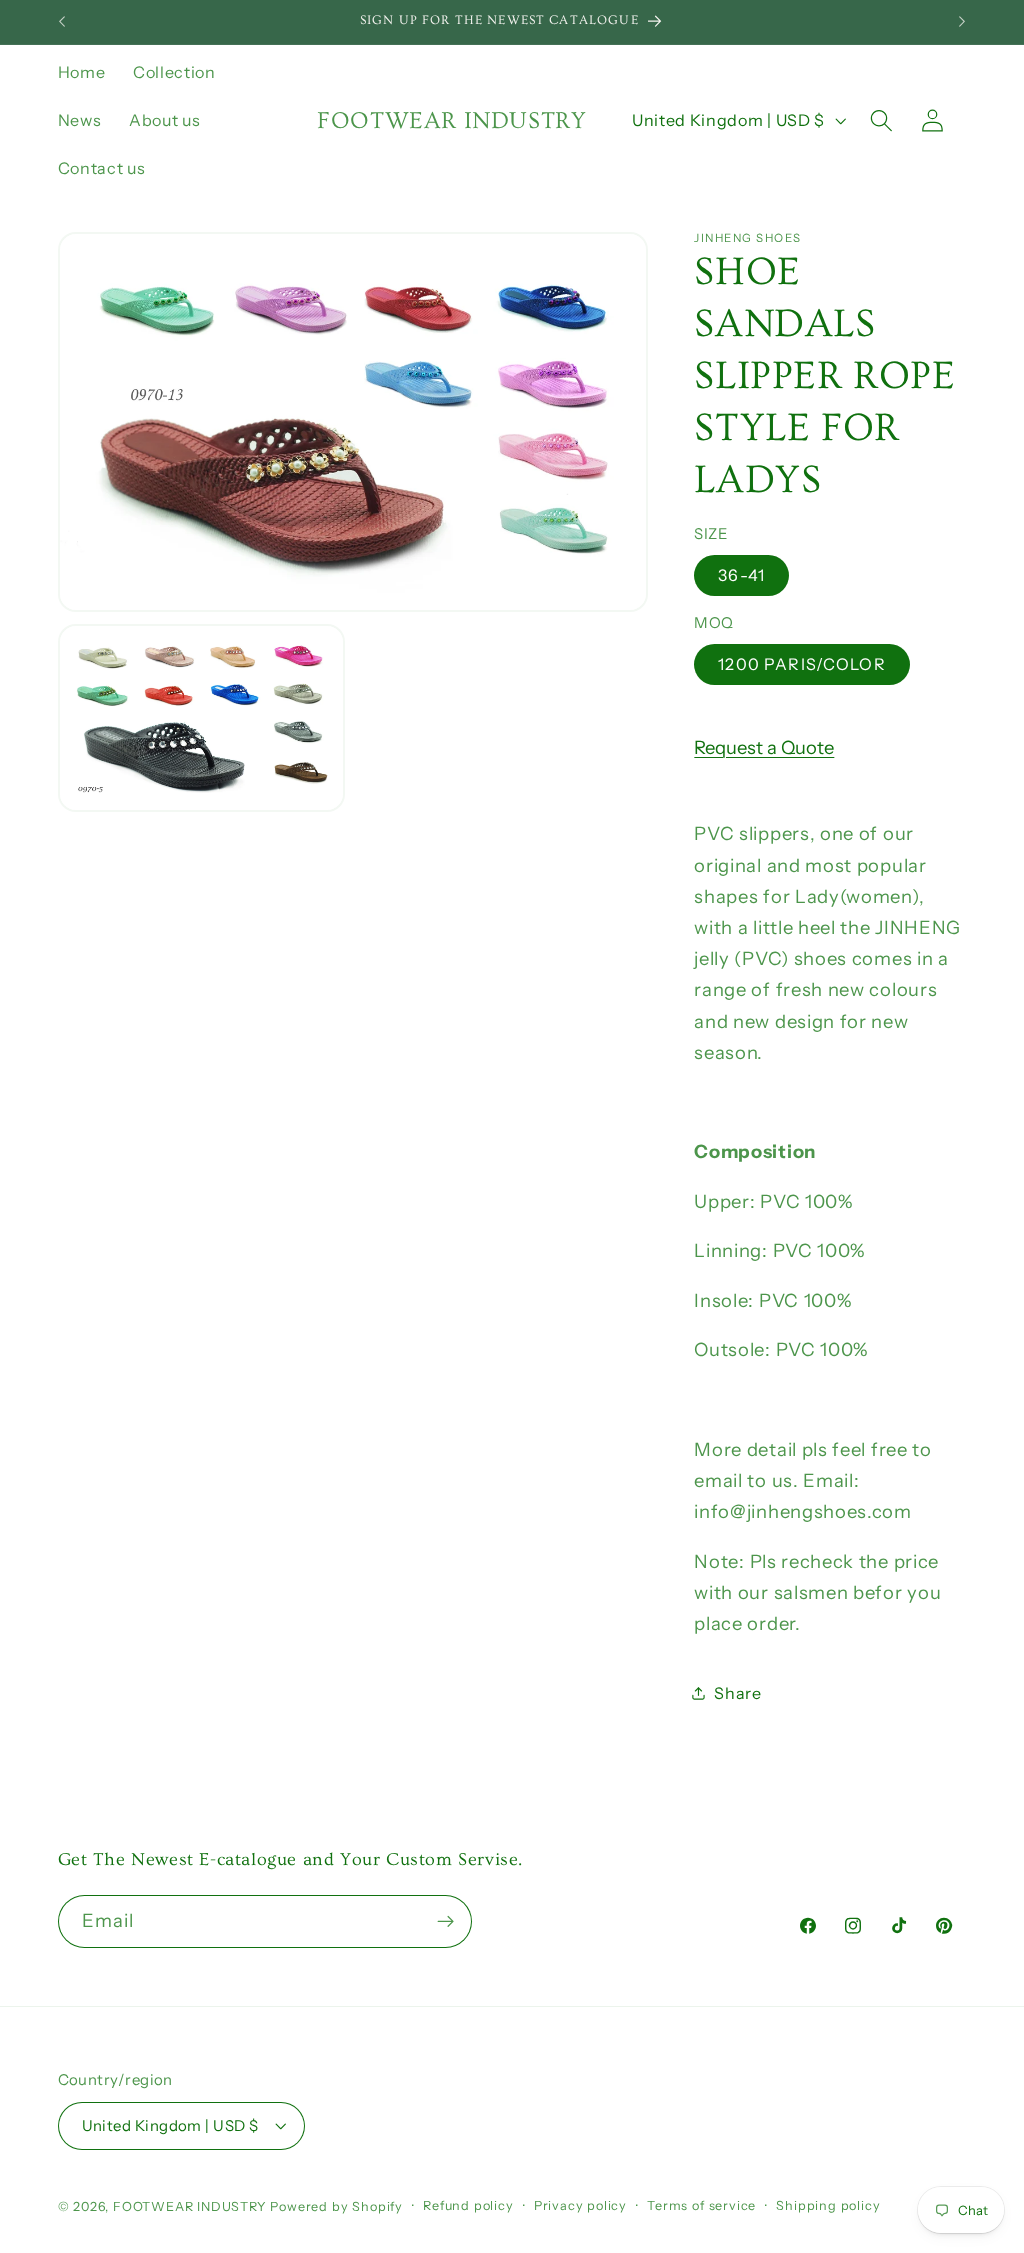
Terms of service (701, 2205)
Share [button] (737, 1693)
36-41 (741, 575)
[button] (881, 120)
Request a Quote (764, 747)
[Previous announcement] (62, 22)
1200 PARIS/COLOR (801, 664)
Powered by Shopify (336, 2206)
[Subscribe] (445, 1922)
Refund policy (468, 2205)
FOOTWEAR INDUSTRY (192, 2206)
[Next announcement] (962, 22)
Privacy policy (580, 2205)
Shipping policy (828, 2205)
